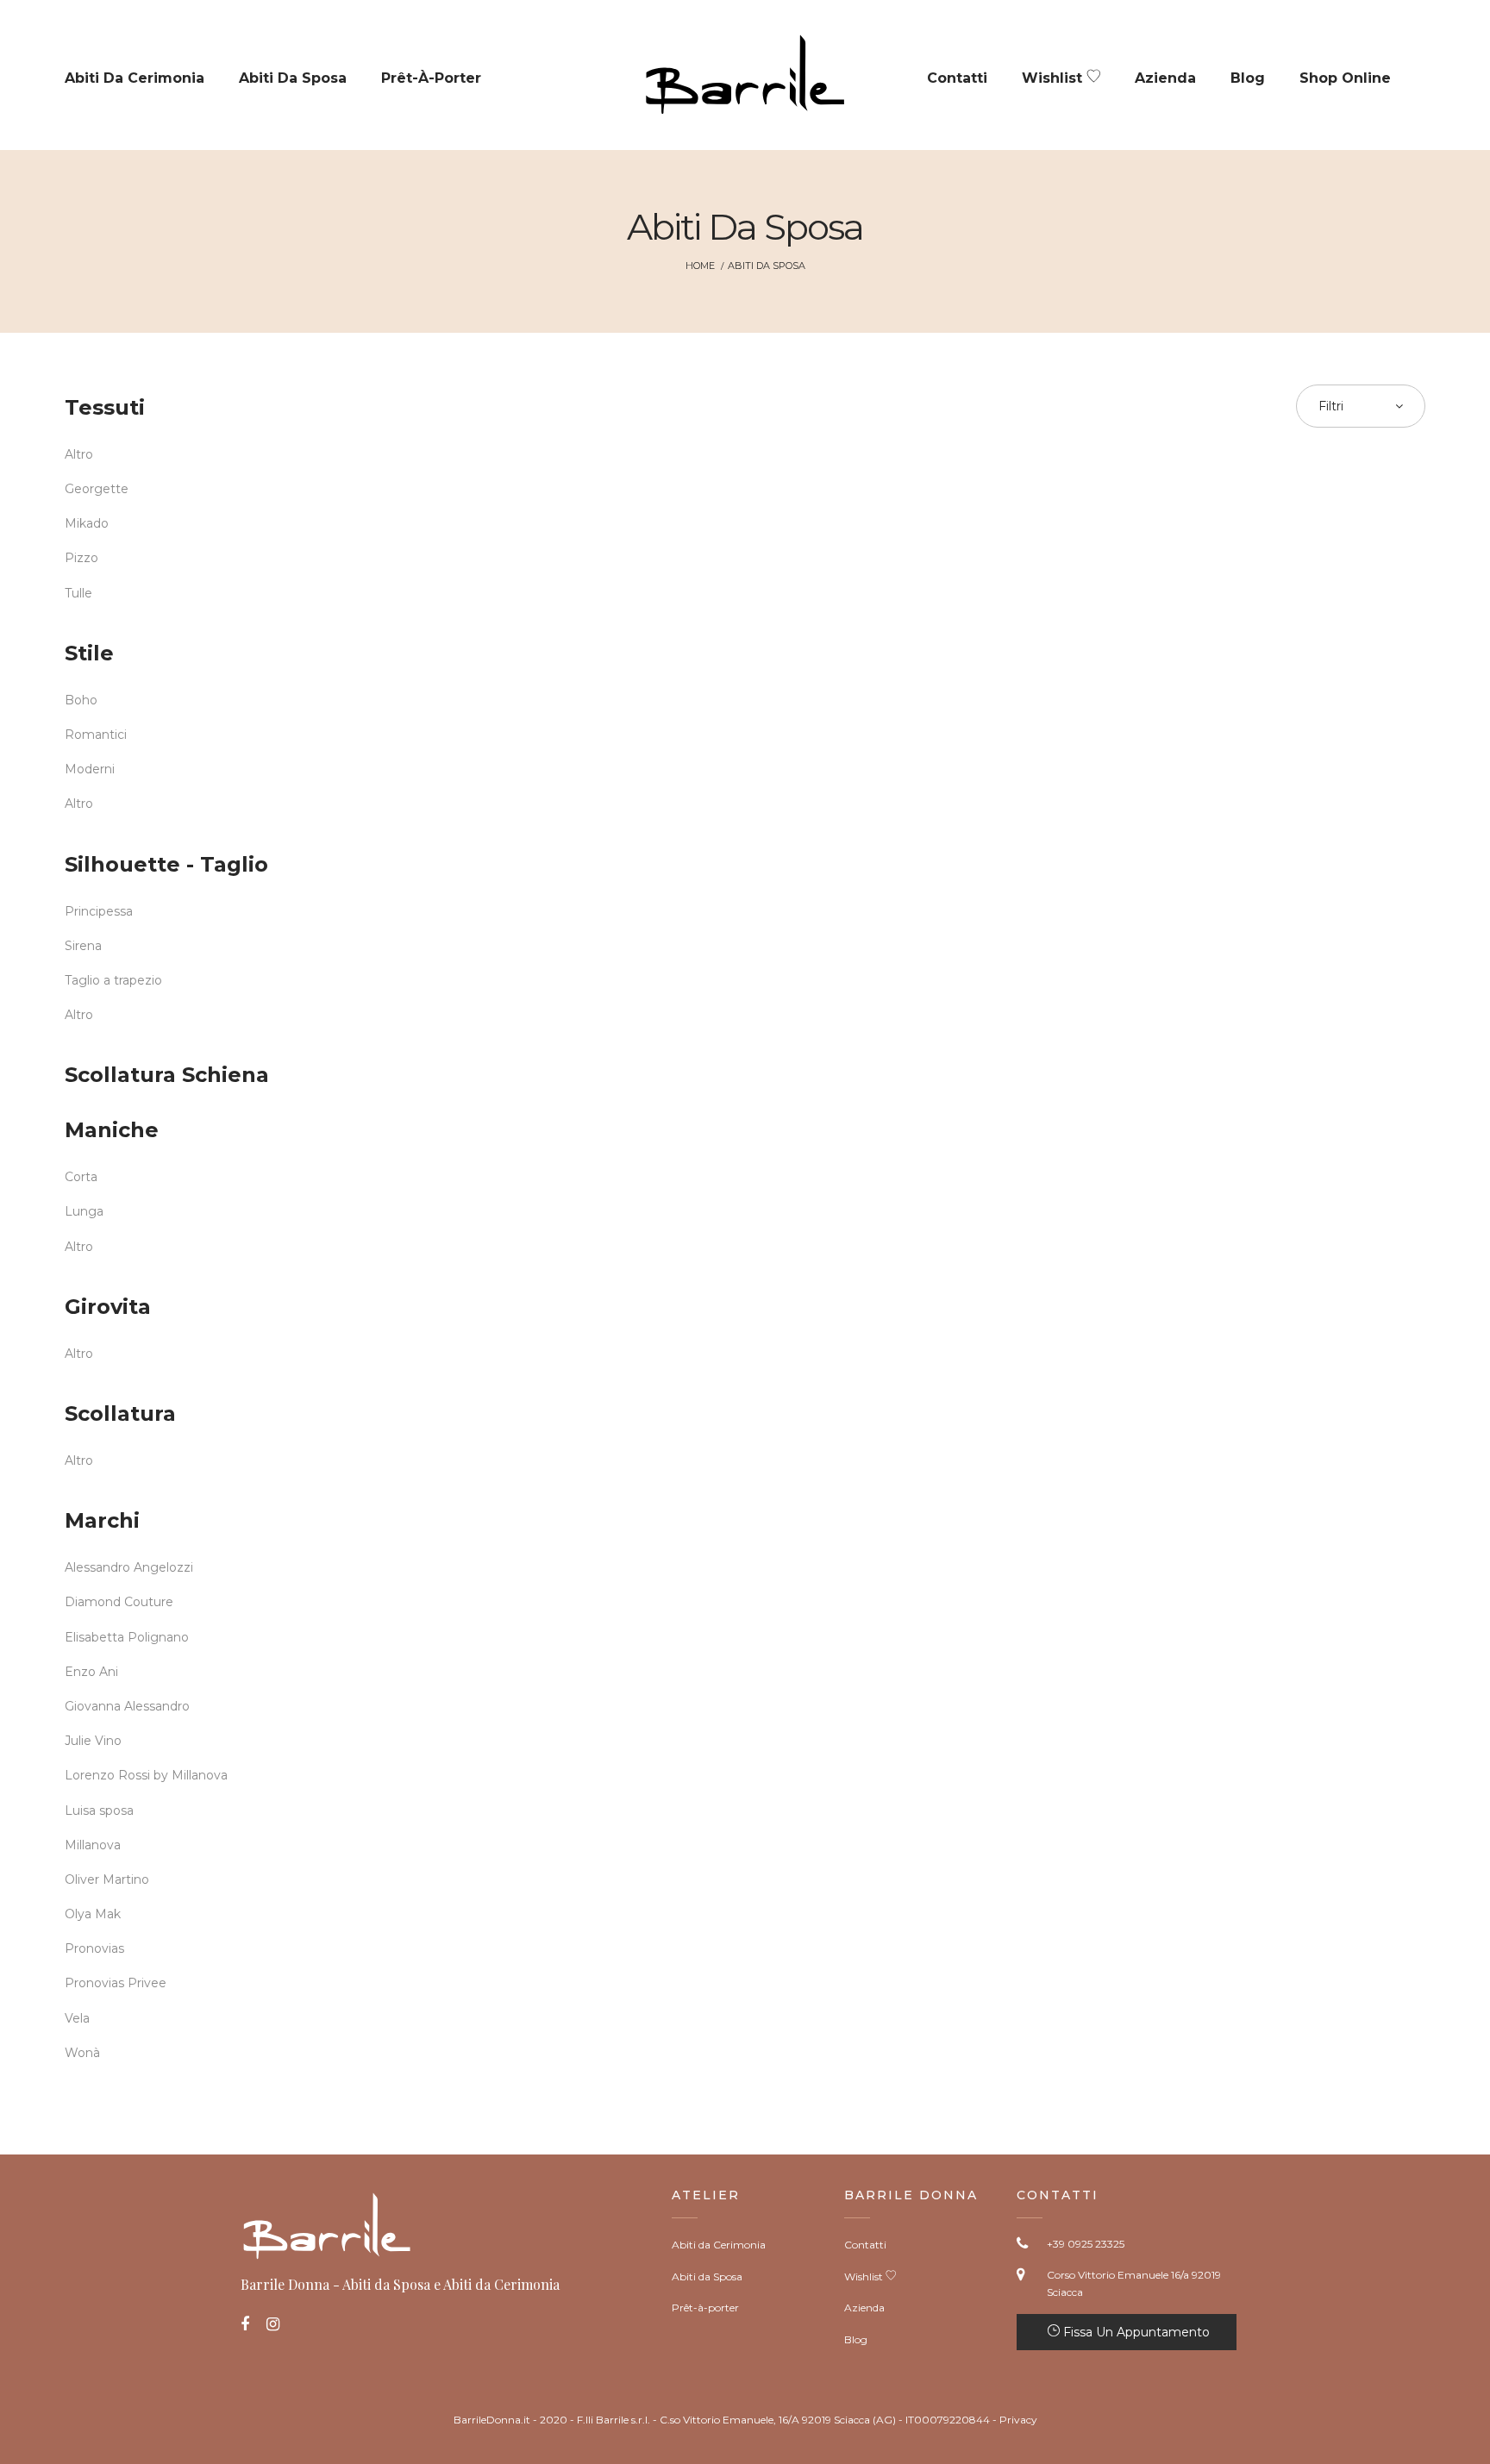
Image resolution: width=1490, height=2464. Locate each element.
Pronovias (94, 1948)
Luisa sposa (99, 1810)
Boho (81, 700)
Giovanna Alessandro (127, 1706)
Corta (81, 1177)
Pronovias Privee (116, 1983)
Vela (77, 2018)
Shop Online (1345, 78)
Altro (79, 454)
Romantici (96, 735)
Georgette (97, 489)
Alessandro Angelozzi (129, 1567)
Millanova (93, 1845)
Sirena (83, 946)
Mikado (87, 523)
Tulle (78, 593)
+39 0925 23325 (1086, 2244)
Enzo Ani (91, 1672)
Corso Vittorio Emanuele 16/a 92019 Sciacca (1134, 2283)
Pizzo (81, 558)
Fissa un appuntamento (1135, 2332)
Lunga (84, 1211)
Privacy (1018, 2420)
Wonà (82, 2053)
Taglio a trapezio (113, 980)
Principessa (99, 911)
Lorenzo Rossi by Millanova (146, 1775)
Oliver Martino (107, 1879)
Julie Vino (93, 1741)
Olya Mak (93, 1914)
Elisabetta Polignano (127, 1637)
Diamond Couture (119, 1602)
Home (700, 266)
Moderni (90, 769)
